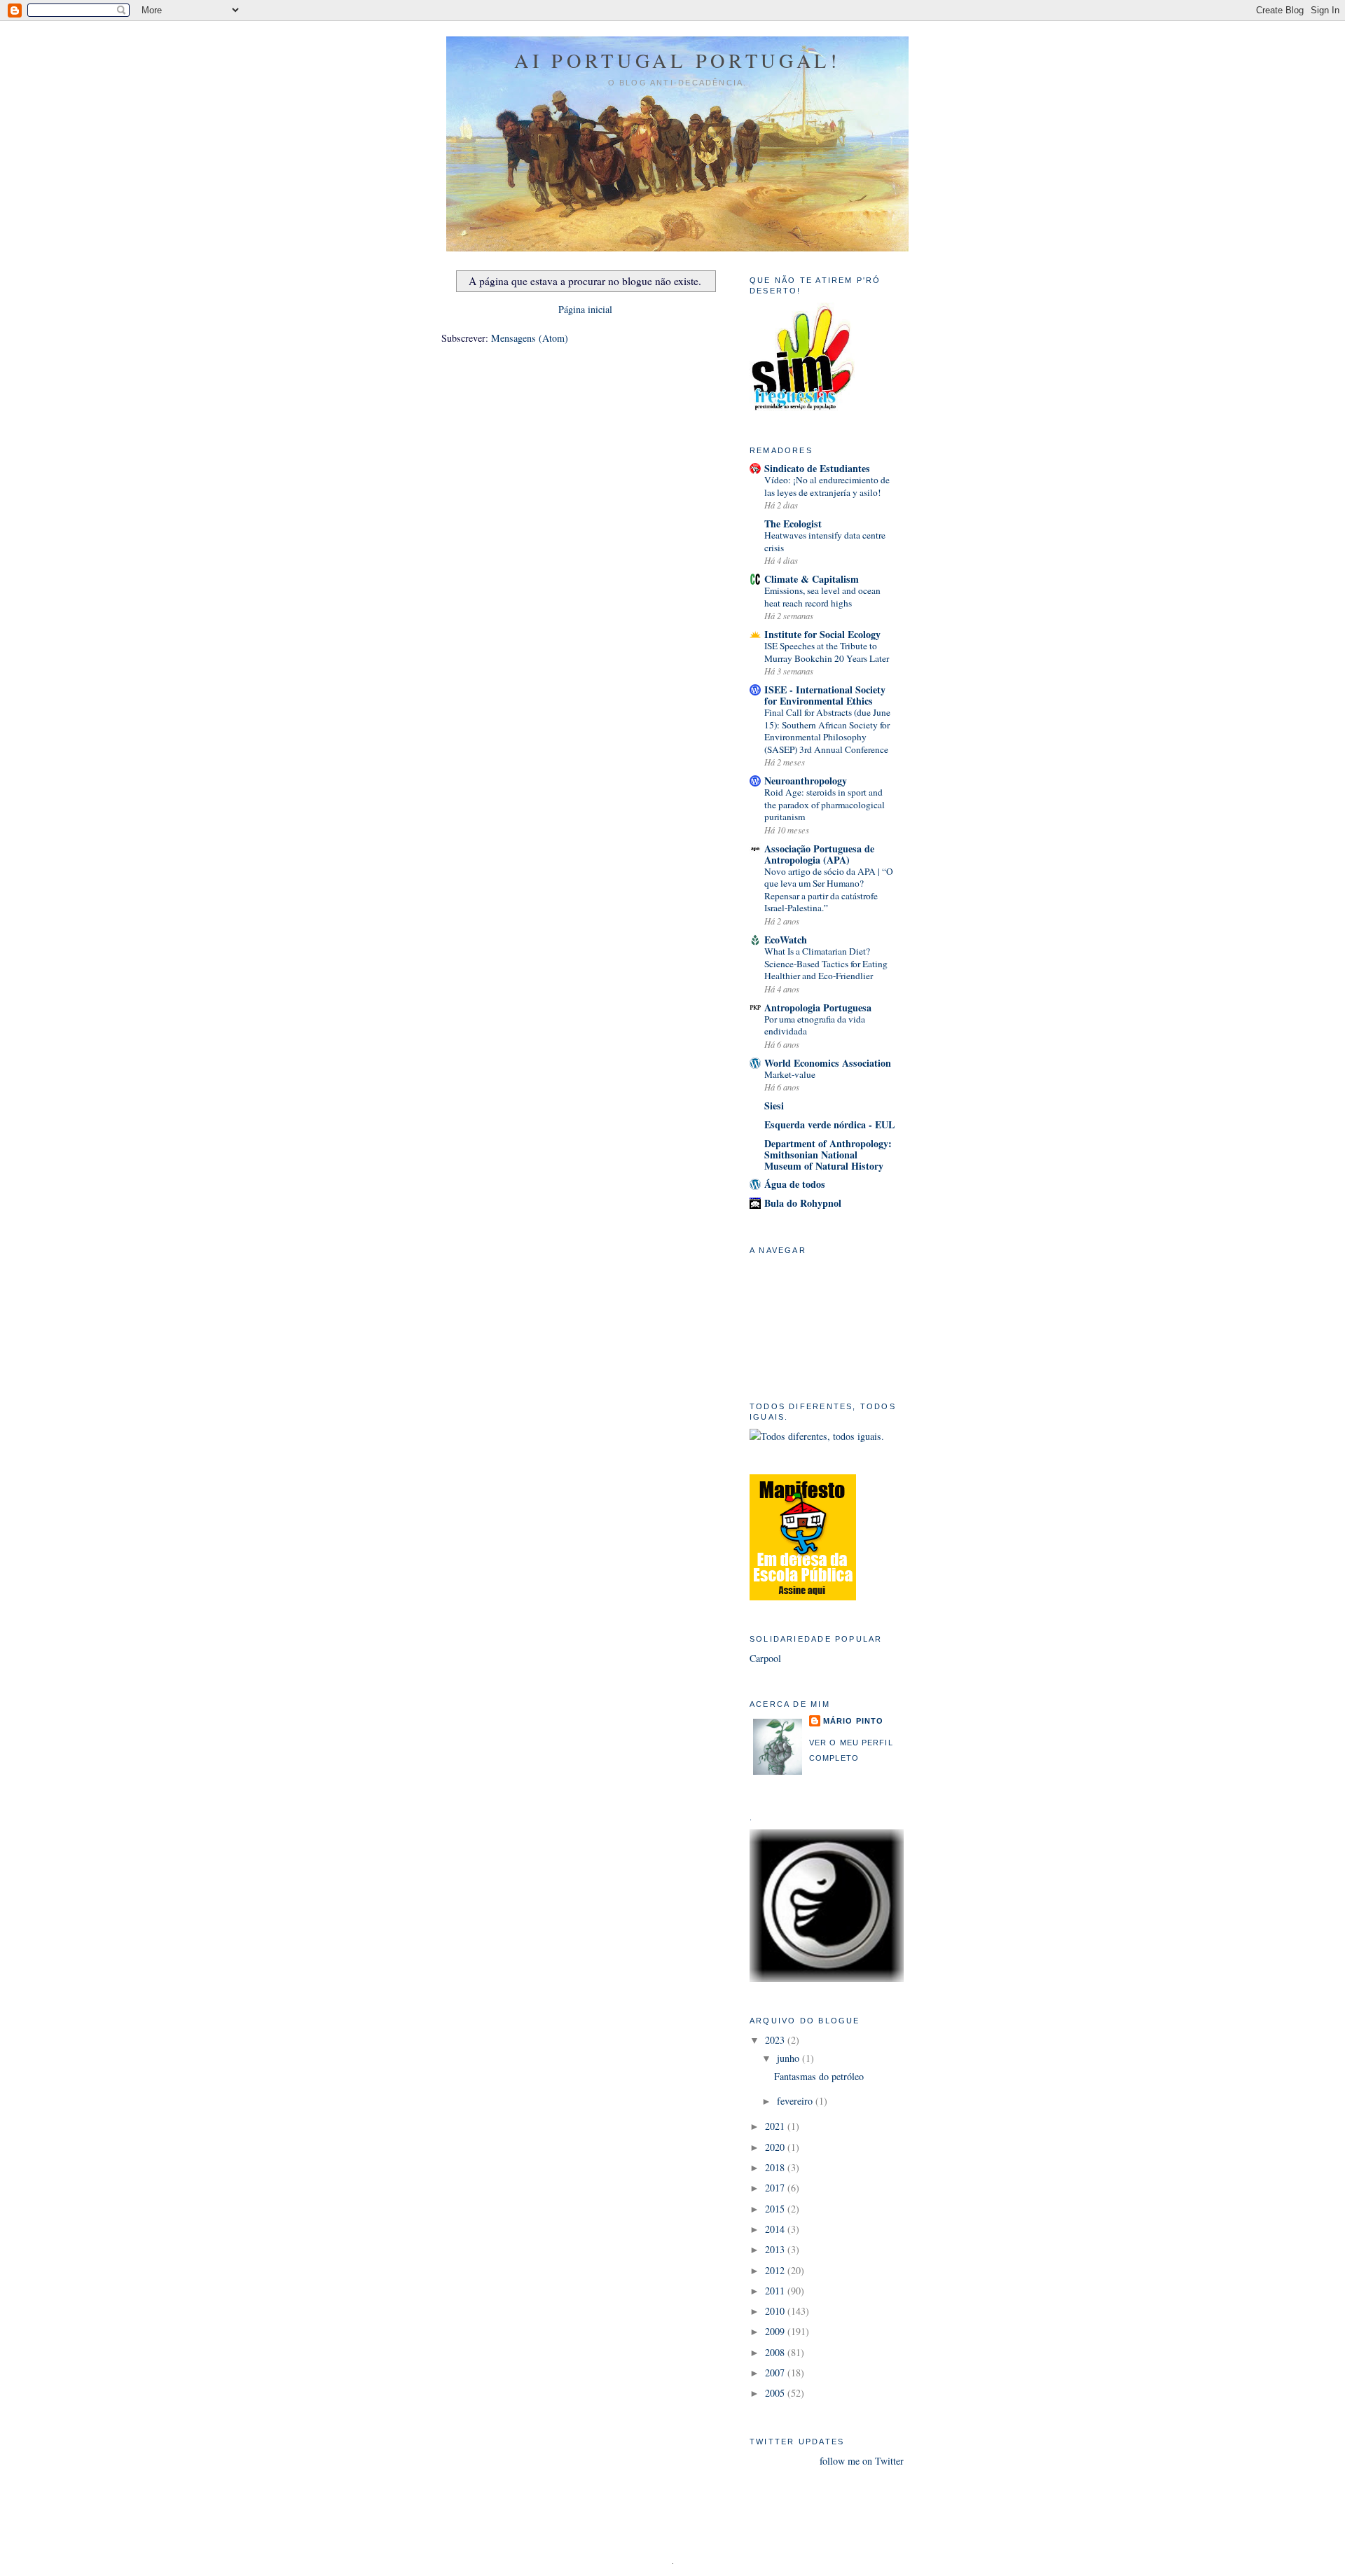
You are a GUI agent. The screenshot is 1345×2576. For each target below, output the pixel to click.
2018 (776, 2167)
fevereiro (796, 2101)
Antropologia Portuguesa (818, 1007)
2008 (776, 2352)
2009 (776, 2331)
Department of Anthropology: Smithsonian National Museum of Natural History (828, 1155)
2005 (776, 2393)
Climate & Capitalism (812, 579)
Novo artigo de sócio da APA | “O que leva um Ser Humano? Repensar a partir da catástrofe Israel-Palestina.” (829, 890)
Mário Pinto (853, 1721)
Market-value (790, 1074)
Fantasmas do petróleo (819, 2076)
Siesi (774, 1106)
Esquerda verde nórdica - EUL (829, 1124)
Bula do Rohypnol (803, 1203)
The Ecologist (793, 524)
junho (789, 2058)
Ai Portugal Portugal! (677, 60)
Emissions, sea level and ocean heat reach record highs (822, 597)
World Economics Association (828, 1063)
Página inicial (585, 309)
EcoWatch (786, 940)
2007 (776, 2373)
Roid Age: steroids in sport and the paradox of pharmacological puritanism (825, 804)
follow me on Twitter (862, 2461)
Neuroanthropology (806, 781)
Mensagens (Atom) (530, 338)
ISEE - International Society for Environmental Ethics (825, 695)
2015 (776, 2209)
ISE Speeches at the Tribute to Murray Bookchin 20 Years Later (827, 652)
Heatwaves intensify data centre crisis (825, 541)
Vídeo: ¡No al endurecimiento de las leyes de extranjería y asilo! (827, 486)
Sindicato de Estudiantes (817, 468)
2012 (776, 2270)
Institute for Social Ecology (822, 634)
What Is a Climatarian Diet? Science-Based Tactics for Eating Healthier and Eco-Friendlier (826, 963)
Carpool (765, 1658)
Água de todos (795, 1184)
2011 (776, 2291)
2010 (776, 2311)
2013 (776, 2249)
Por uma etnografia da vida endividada (815, 1025)
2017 (776, 2188)
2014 (776, 2229)
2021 (776, 2126)
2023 (776, 2040)
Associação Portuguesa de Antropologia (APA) (819, 854)
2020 (776, 2147)
